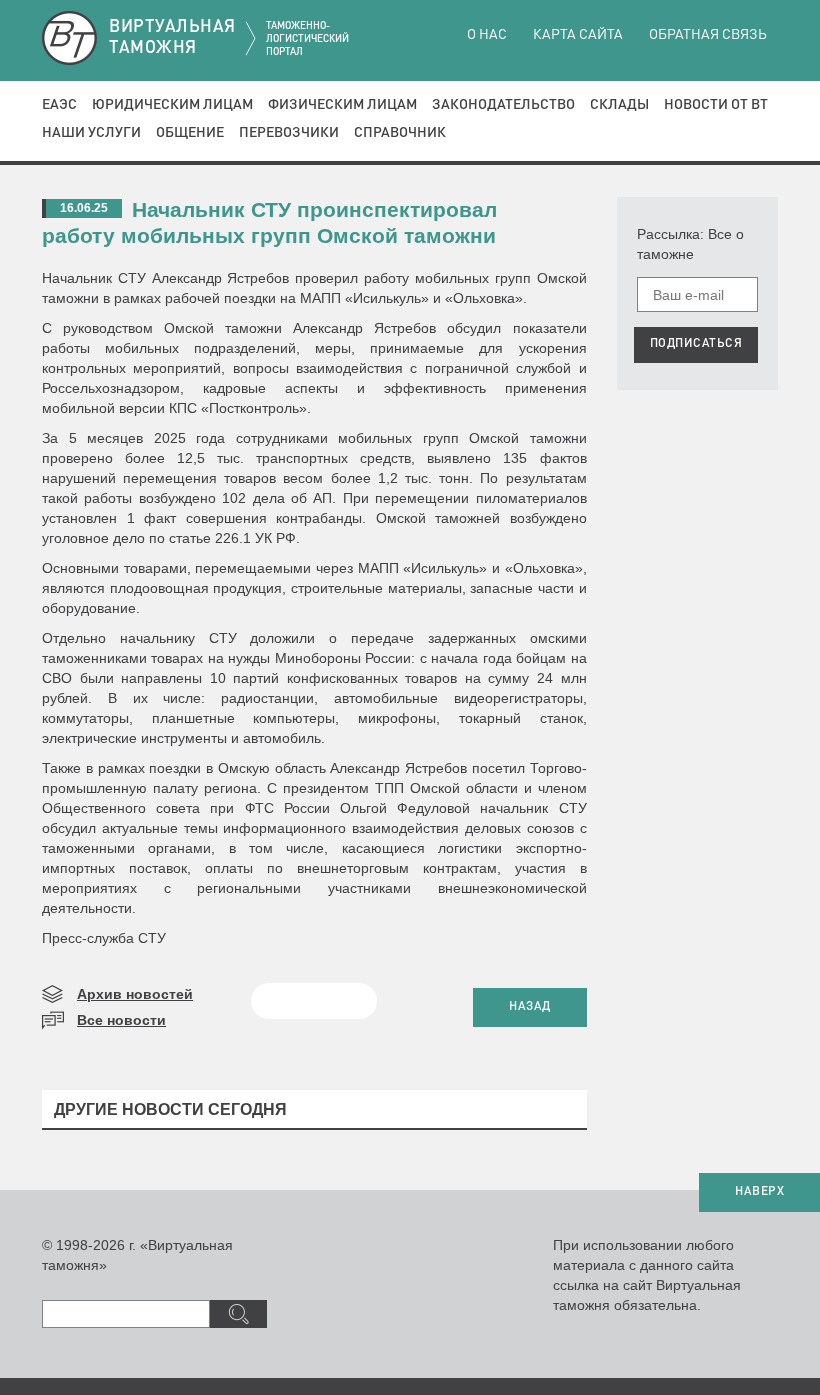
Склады (619, 105)
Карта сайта (578, 35)
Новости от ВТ (716, 105)
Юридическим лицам (172, 105)
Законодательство (503, 105)
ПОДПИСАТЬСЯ (696, 344)
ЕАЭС (59, 105)
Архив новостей (135, 994)
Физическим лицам (342, 105)
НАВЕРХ (759, 1192)
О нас (487, 35)
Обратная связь (708, 35)
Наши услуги (91, 133)
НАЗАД (530, 1007)
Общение (190, 133)
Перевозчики (289, 133)
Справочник (400, 133)
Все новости (121, 1020)
